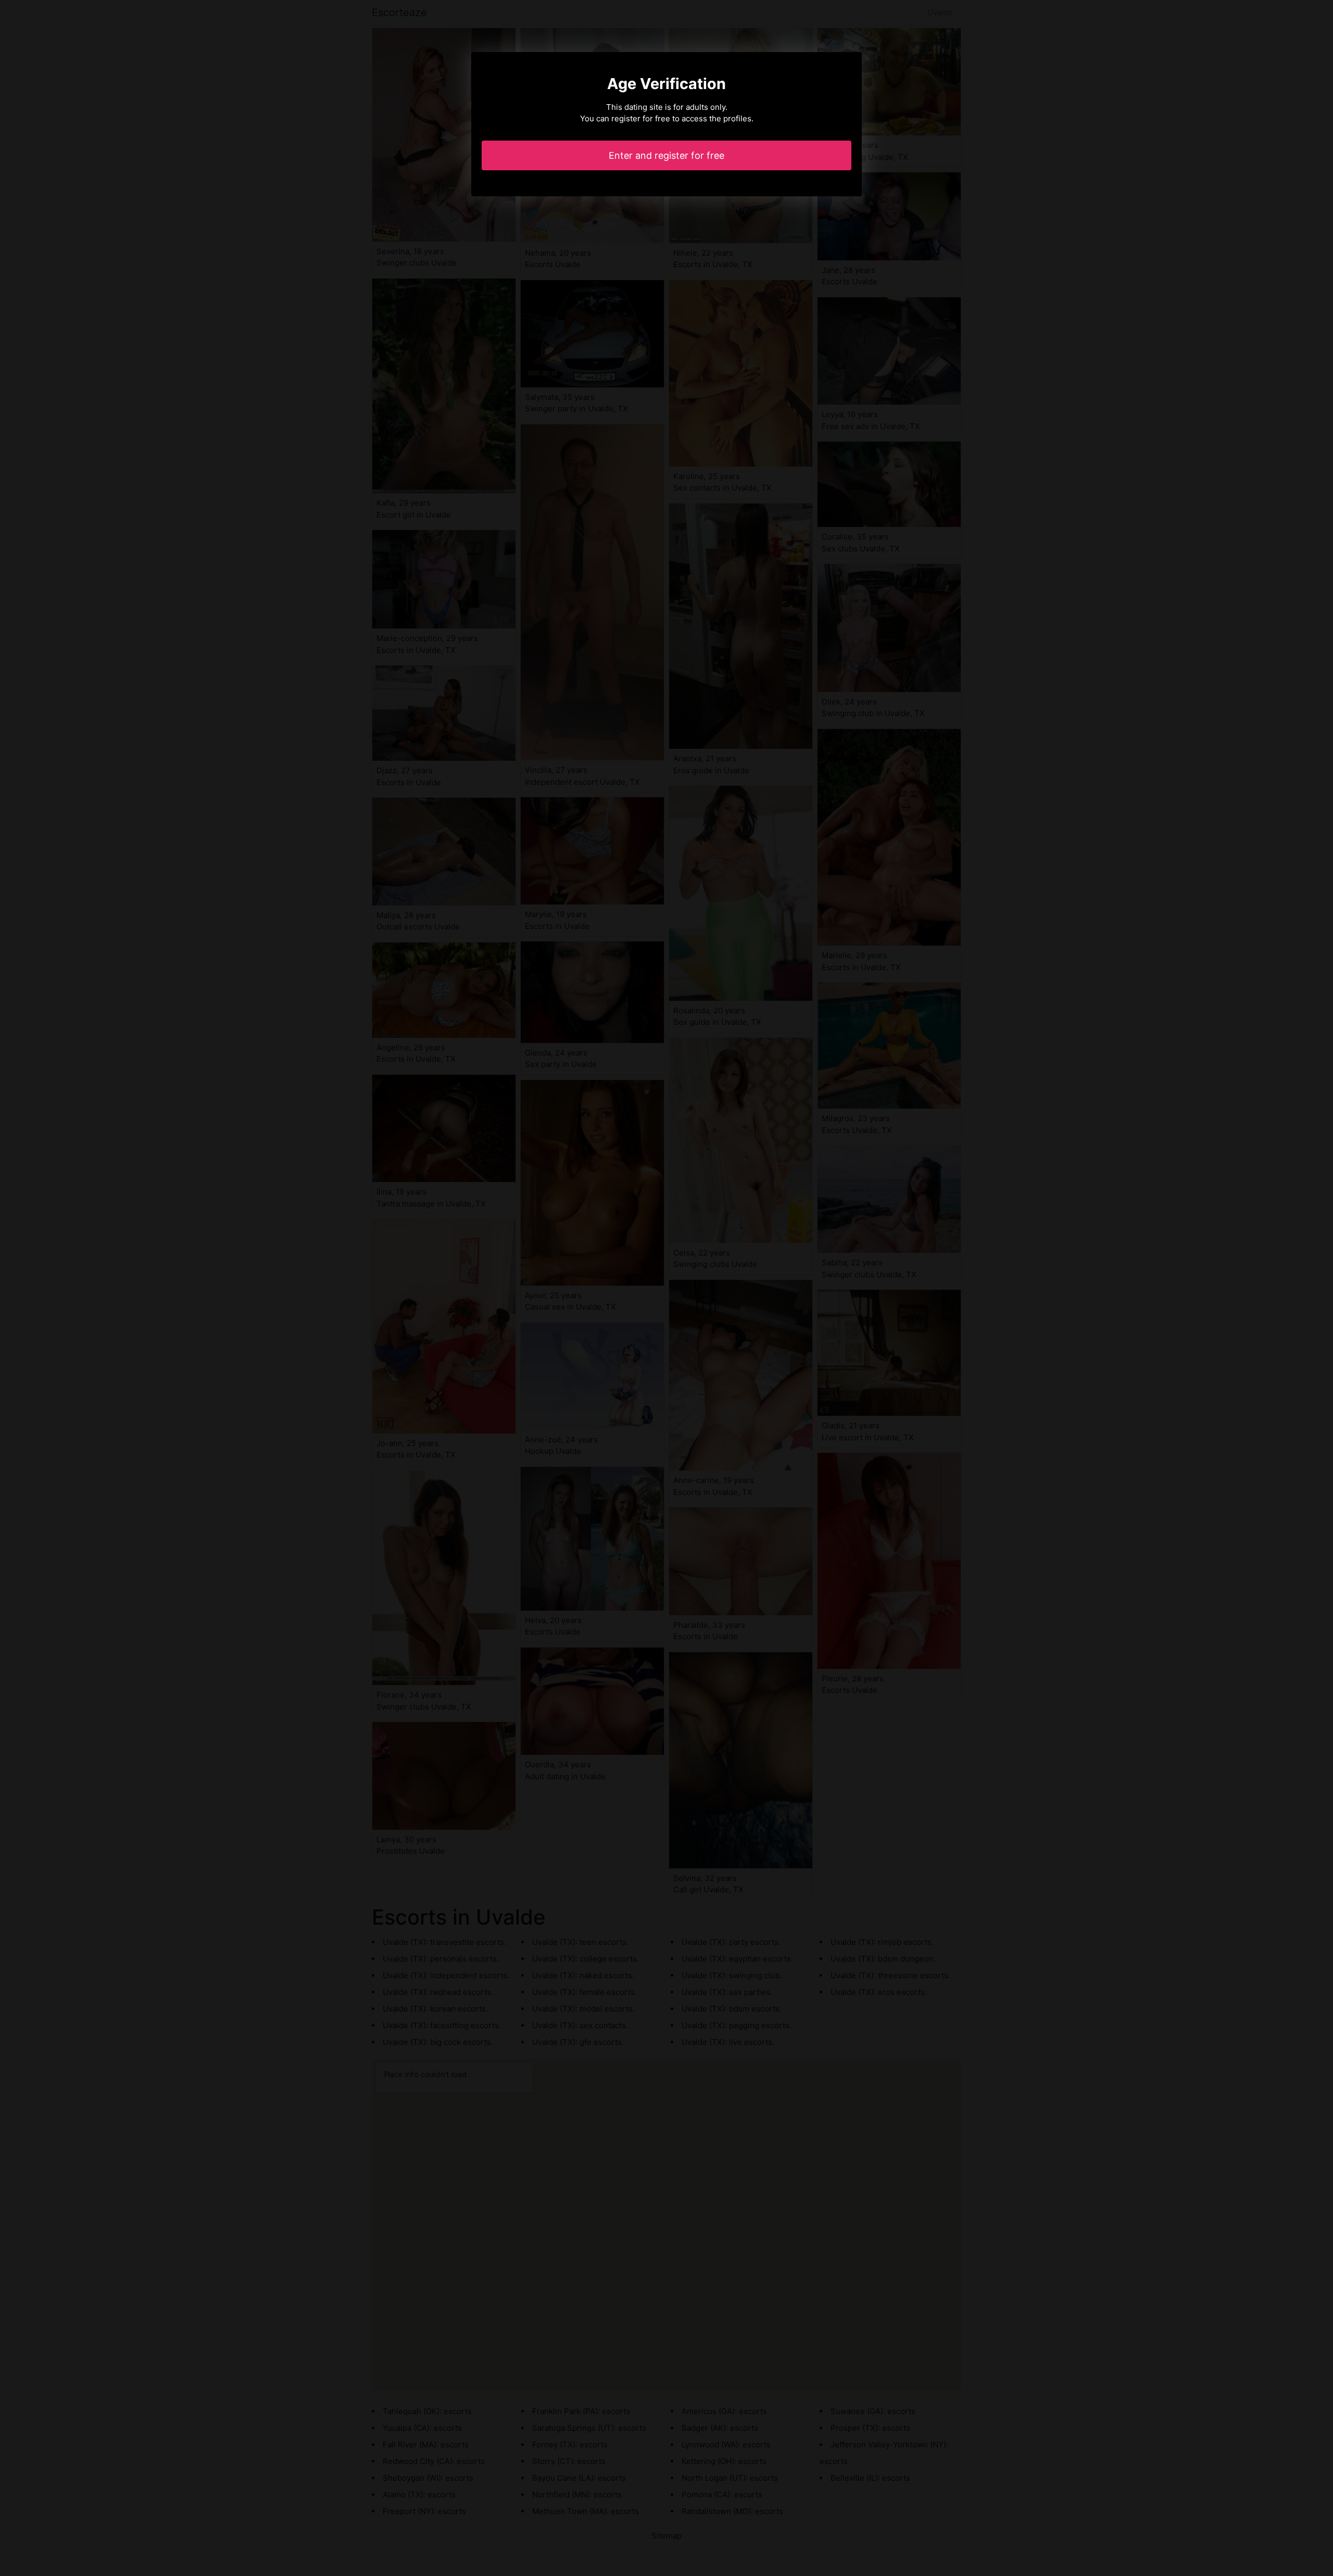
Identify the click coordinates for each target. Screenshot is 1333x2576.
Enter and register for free (666, 155)
